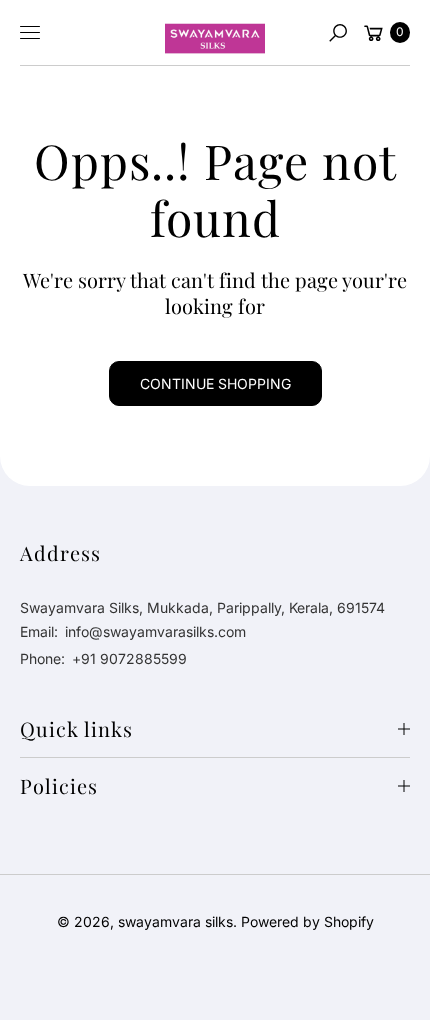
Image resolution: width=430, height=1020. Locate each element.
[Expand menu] (30, 33)
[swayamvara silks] (215, 33)
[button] (338, 33)
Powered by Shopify (307, 921)
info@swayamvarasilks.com (153, 631)
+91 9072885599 (129, 658)
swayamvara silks (175, 921)
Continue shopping (215, 383)
